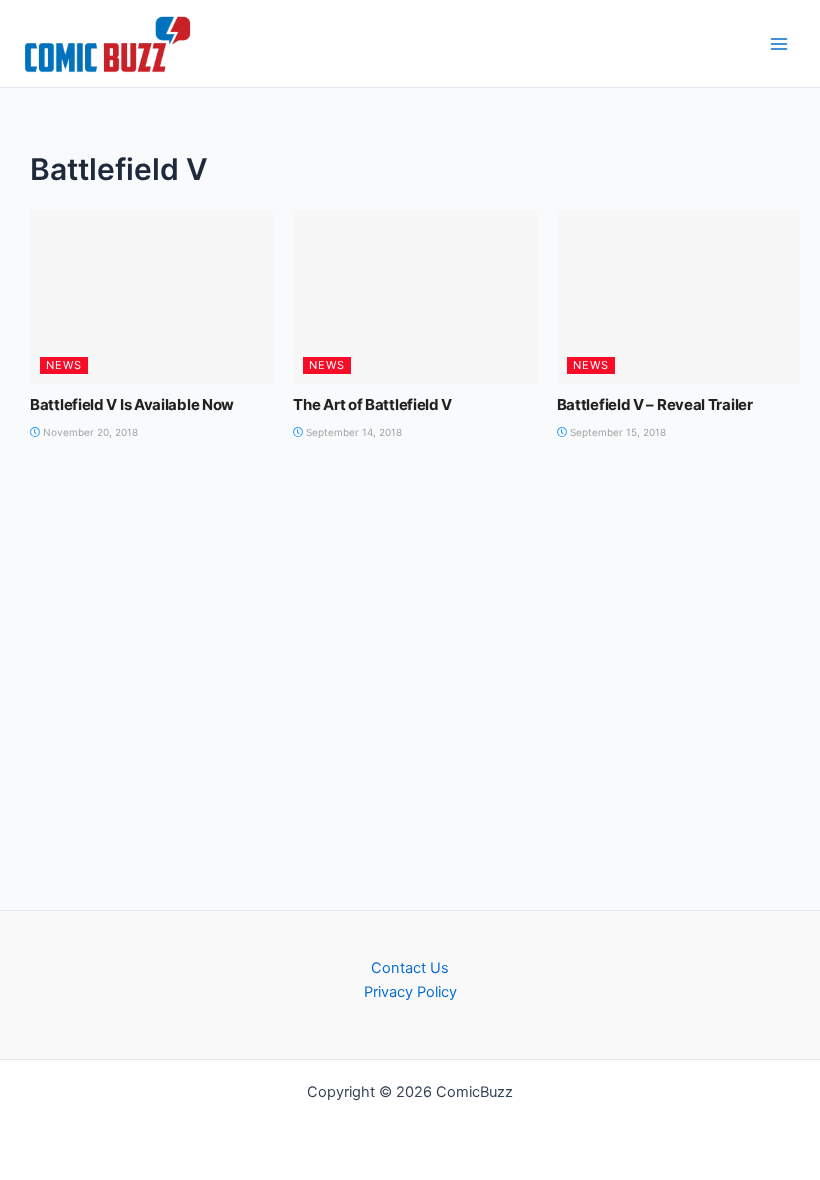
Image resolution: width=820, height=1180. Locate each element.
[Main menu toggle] (779, 44)
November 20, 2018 (89, 432)
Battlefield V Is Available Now (132, 404)
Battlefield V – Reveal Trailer (655, 404)
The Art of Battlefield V (372, 404)
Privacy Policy (410, 992)
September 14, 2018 (352, 432)
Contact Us (410, 968)
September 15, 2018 (616, 432)
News (64, 365)
